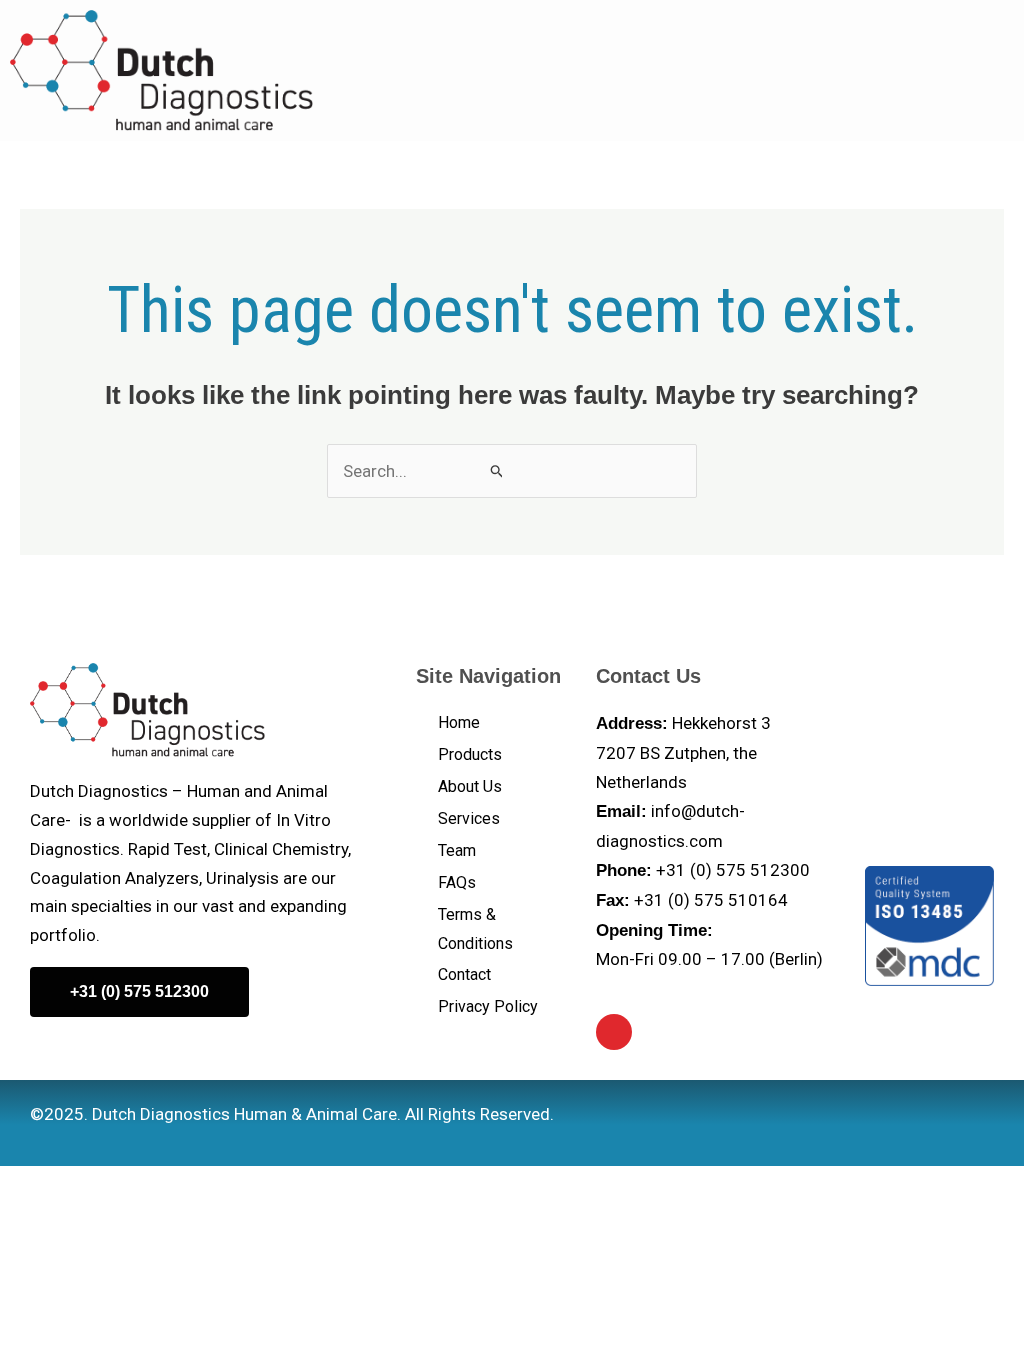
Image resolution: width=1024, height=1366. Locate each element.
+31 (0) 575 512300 (733, 870)
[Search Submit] (497, 470)
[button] (973, 70)
